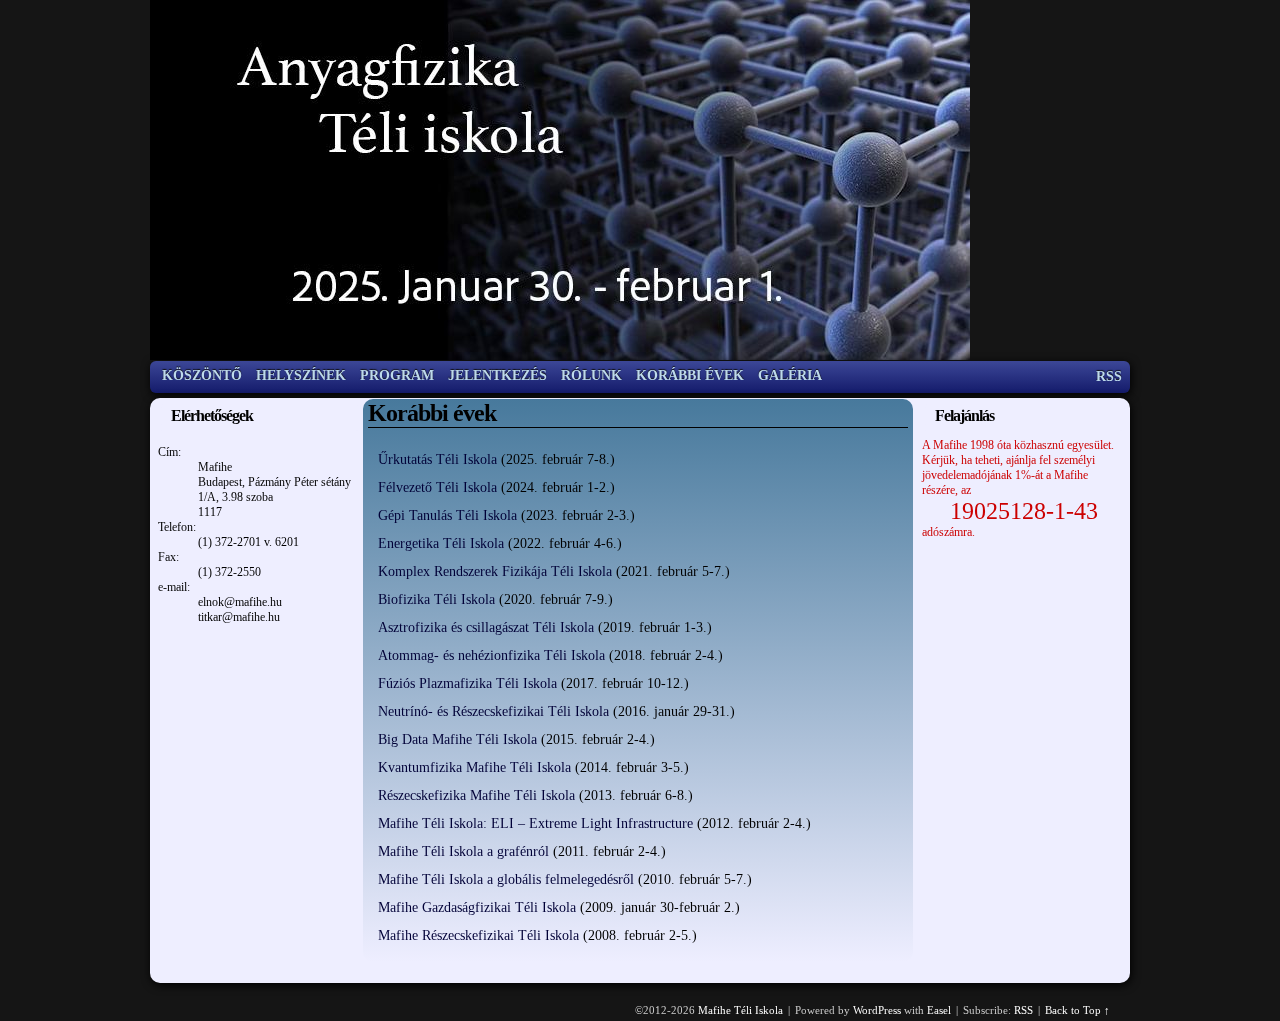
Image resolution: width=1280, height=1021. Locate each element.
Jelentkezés (497, 375)
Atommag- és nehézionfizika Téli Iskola (491, 655)
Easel (939, 1010)
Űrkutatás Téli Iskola (437, 459)
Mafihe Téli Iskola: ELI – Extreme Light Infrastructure (535, 823)
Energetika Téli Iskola (441, 543)
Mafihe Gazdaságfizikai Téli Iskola (477, 907)
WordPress (877, 1010)
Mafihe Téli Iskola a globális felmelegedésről (506, 879)
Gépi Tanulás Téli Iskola (447, 515)
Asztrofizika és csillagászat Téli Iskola (486, 627)
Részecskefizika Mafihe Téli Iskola (476, 795)
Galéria (790, 375)
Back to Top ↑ (1077, 1010)
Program (397, 375)
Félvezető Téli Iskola (437, 487)
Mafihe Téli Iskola (740, 1010)
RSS (1109, 376)
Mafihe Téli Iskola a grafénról (463, 851)
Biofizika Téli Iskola (436, 599)
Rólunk (591, 375)
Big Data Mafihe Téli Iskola (457, 739)
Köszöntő (202, 375)
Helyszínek (301, 375)
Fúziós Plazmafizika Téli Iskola (467, 683)
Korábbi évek (690, 375)
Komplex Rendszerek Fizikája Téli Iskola (495, 571)
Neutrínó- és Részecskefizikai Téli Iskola (493, 711)
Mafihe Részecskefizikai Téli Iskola (478, 935)
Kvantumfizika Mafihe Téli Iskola (474, 767)
